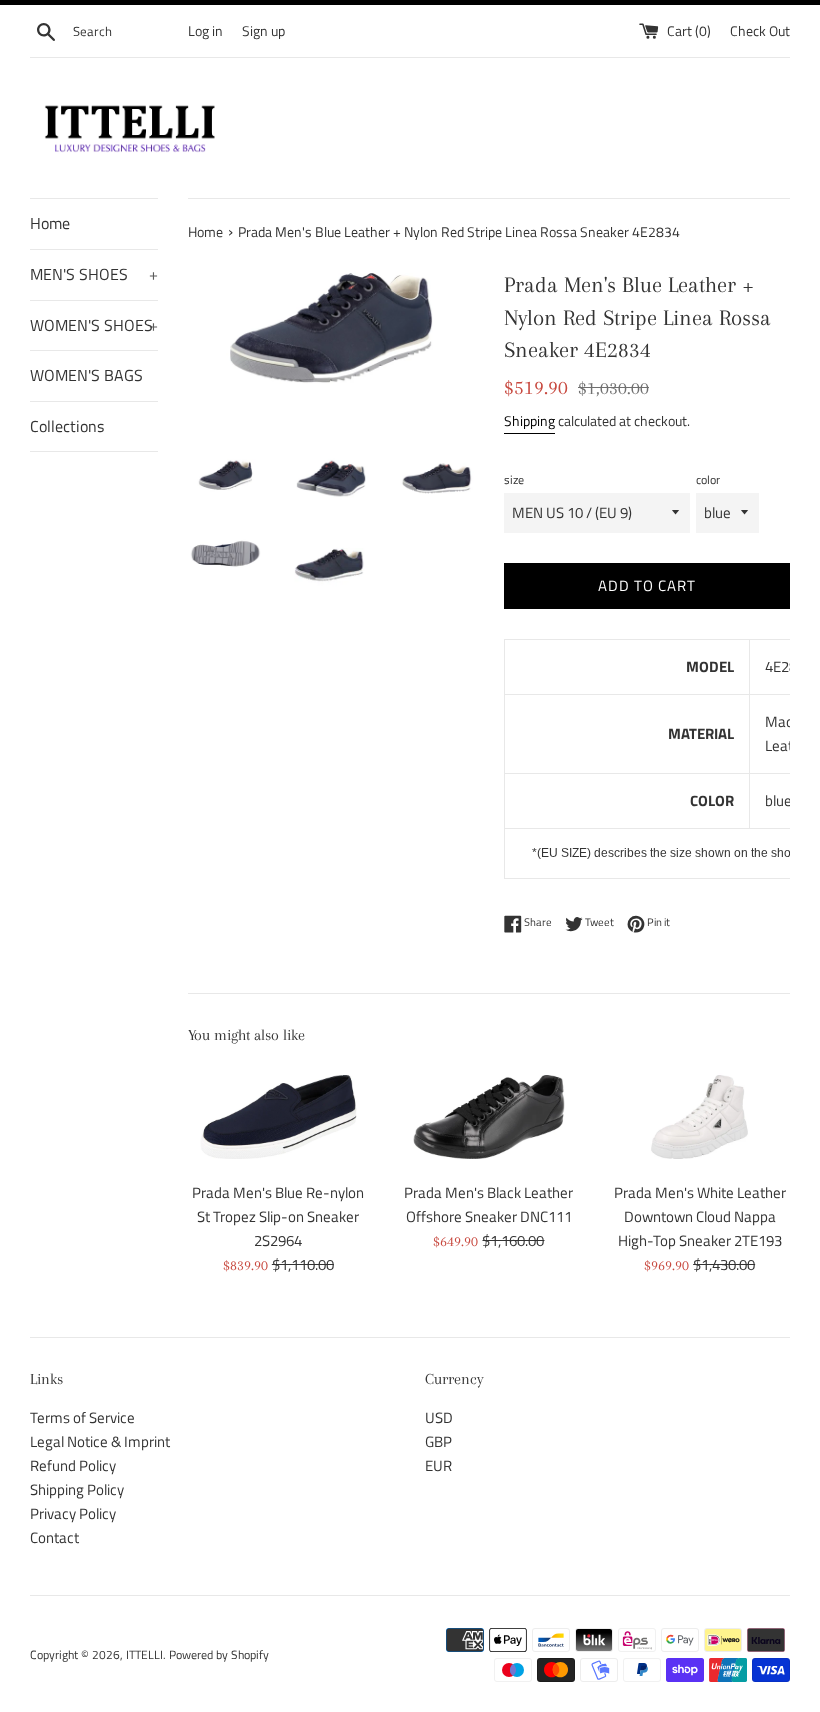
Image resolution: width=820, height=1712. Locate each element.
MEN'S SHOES (94, 274)
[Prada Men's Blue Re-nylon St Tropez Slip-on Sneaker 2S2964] (278, 1117)
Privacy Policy (73, 1513)
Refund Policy (73, 1465)
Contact (54, 1537)
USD (439, 1417)
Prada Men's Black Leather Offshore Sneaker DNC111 (488, 1204)
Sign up (263, 31)
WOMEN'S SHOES (94, 325)
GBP (438, 1441)
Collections (67, 426)
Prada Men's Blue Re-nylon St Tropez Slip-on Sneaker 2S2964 (278, 1216)
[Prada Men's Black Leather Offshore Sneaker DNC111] (489, 1117)
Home (50, 223)
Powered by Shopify (219, 1654)
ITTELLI (144, 1654)
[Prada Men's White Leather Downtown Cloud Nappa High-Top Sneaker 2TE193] (699, 1117)
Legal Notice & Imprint (100, 1441)
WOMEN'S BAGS (86, 375)
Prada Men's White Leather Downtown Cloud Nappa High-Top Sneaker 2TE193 (700, 1216)
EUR (438, 1465)
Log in (205, 31)
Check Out (760, 31)
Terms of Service (82, 1417)
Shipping (529, 420)
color (708, 479)
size (514, 479)
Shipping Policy (77, 1489)
